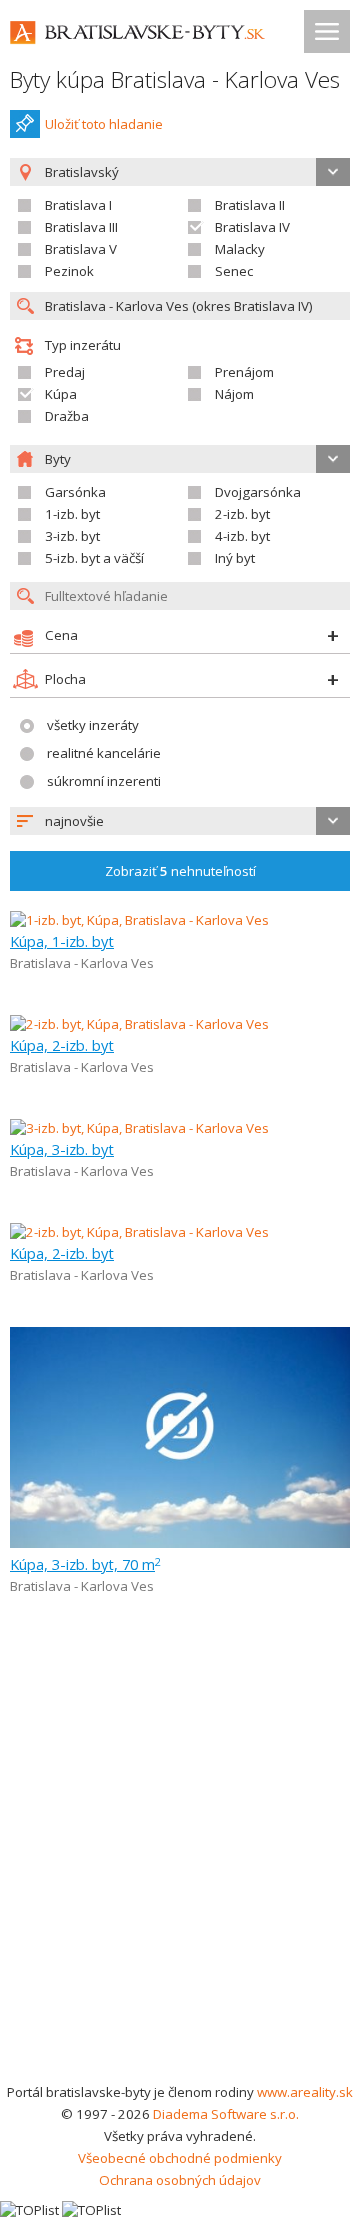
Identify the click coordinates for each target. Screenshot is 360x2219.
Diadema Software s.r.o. (226, 2114)
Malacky (240, 249)
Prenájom (244, 372)
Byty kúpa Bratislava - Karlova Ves (175, 79)
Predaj (65, 372)
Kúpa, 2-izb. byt (62, 1045)
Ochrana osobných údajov (180, 2180)
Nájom (234, 394)
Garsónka (75, 492)
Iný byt (235, 558)
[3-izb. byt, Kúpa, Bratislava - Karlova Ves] (139, 1128)
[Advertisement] (180, 1891)
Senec (234, 271)
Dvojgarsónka (258, 492)
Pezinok (69, 271)
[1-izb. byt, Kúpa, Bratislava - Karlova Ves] (139, 920)
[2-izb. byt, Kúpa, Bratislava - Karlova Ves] (139, 1024)
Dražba (67, 416)
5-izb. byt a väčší (94, 558)
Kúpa (61, 394)
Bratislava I (78, 205)
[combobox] (180, 821)
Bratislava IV (252, 227)
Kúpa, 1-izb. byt (62, 941)
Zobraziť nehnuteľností (180, 871)
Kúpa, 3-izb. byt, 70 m (85, 1564)
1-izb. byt (72, 514)
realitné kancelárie (104, 753)
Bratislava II (250, 205)
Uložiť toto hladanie (104, 124)
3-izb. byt (72, 536)
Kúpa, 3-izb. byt (62, 1149)
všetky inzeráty (93, 725)
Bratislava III (81, 227)
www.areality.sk (305, 2092)
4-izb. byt (242, 536)
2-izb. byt (242, 514)
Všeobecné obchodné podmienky (180, 2158)
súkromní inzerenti (104, 781)
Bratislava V (81, 249)
